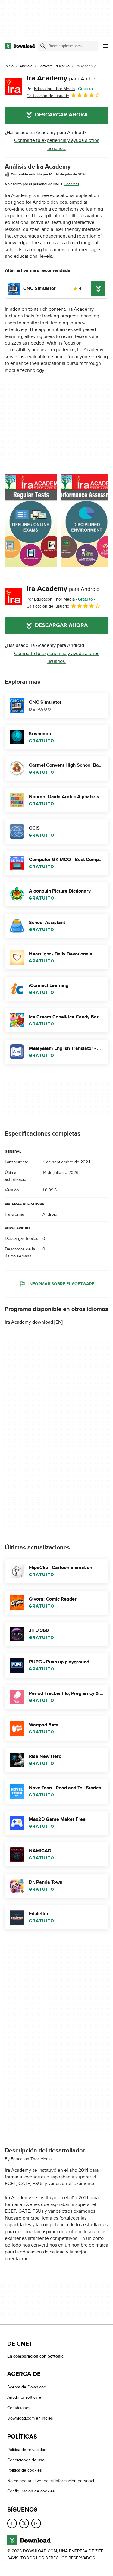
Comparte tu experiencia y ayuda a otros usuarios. (57, 144)
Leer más (72, 184)
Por (51, 89)
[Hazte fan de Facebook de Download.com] (12, 2523)
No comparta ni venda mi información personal (51, 2481)
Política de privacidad (27, 2450)
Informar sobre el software (61, 1284)
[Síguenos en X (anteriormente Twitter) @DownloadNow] (24, 2523)
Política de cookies (25, 2470)
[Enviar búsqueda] (43, 46)
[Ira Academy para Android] (13, 87)
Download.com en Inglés (30, 2418)
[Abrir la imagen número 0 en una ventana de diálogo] (31, 520)
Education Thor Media (31, 2159)
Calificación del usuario (48, 96)
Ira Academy (63, 78)
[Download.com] (20, 46)
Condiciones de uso (26, 2460)
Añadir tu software (24, 2397)
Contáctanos (19, 2408)
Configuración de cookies (31, 2491)
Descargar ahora (61, 115)
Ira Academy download (29, 1322)
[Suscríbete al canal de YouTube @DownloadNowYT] (36, 2523)
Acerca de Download (27, 2387)
